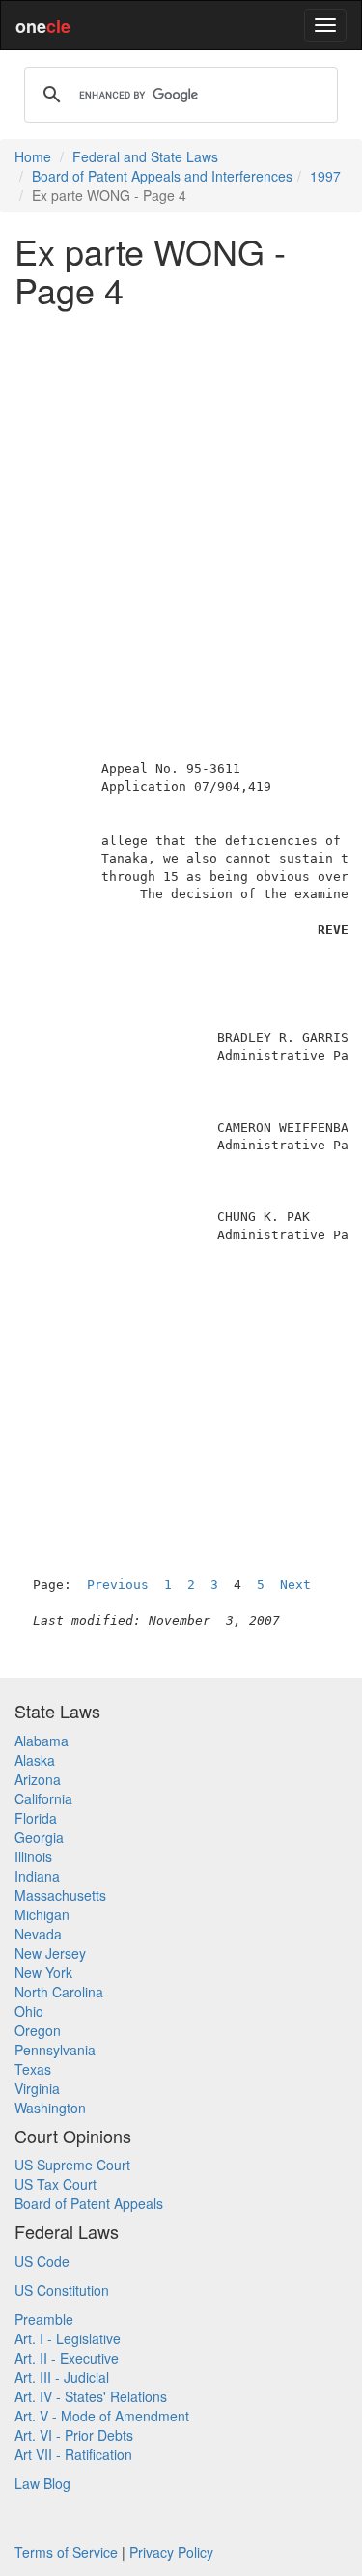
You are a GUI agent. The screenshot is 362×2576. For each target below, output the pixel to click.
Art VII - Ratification (73, 2454)
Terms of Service (66, 2552)
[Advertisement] (181, 503)
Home (33, 156)
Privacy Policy (171, 2552)
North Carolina (59, 1992)
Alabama (42, 1741)
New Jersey (50, 1953)
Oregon (38, 2030)
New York (43, 1972)
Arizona (38, 1779)
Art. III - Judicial (62, 2377)
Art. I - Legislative (68, 2338)
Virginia (37, 2088)
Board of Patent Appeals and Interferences (162, 176)
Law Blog (42, 2483)
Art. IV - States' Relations (91, 2396)
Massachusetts (60, 1895)
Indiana (37, 1876)
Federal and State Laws (145, 156)
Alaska (35, 1760)
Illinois (33, 1856)
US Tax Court (56, 2184)
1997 (325, 176)
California (43, 1798)
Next (295, 1585)
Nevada (38, 1934)
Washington (50, 2108)
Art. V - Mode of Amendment (102, 2416)
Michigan (42, 1914)
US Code (42, 2261)
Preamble (44, 2319)
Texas (33, 2069)
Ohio (29, 2011)
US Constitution (62, 2290)
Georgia (39, 1837)
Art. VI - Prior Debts (74, 2435)
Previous (118, 1585)
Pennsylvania (55, 2050)
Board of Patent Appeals (89, 2203)
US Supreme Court (72, 2165)
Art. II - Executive (67, 2358)
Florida (36, 1818)
